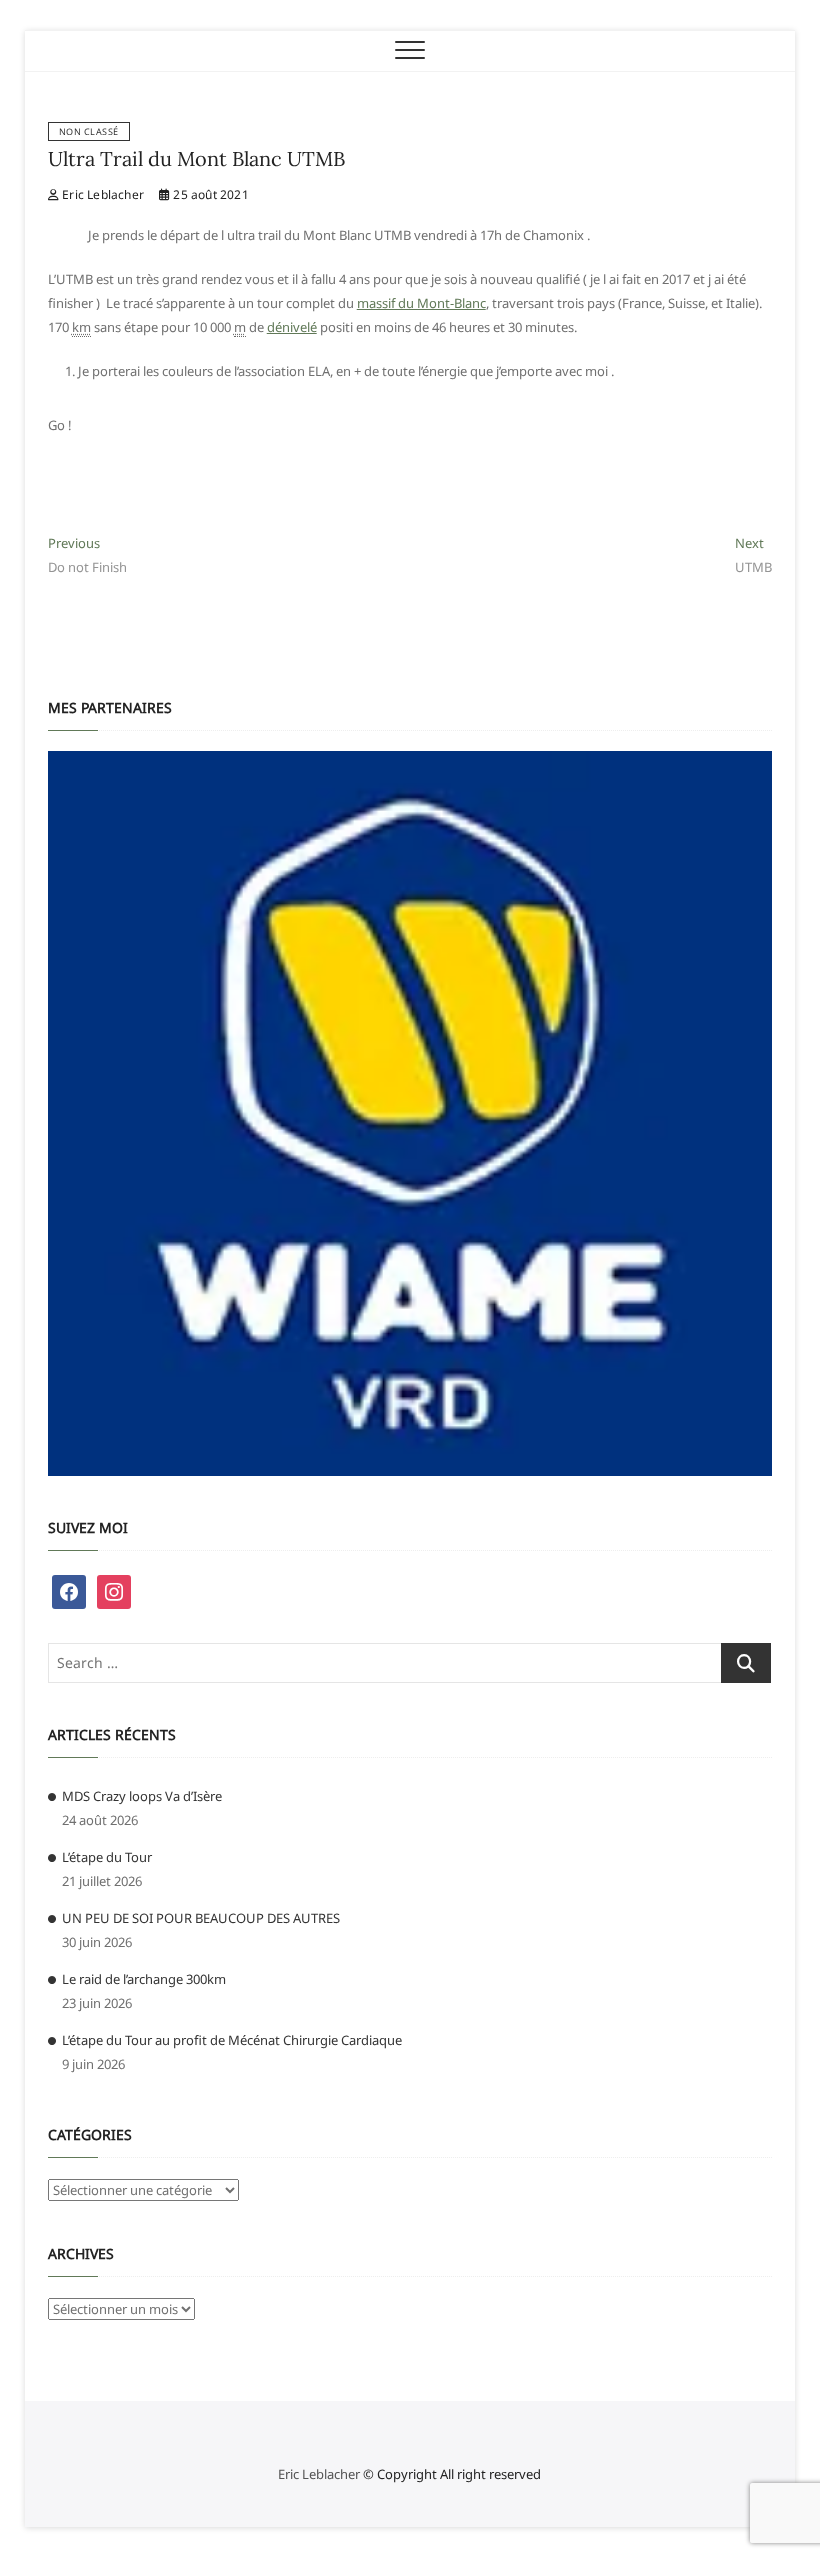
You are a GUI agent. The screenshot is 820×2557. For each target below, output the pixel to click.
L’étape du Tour (107, 1857)
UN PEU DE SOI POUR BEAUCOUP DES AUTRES (201, 1918)
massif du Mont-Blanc (421, 303)
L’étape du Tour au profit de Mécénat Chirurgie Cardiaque (232, 2040)
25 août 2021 (209, 194)
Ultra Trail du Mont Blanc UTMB (196, 158)
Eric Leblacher (101, 194)
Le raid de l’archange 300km (144, 1979)
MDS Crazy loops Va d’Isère (142, 1796)
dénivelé (292, 327)
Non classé (89, 131)
